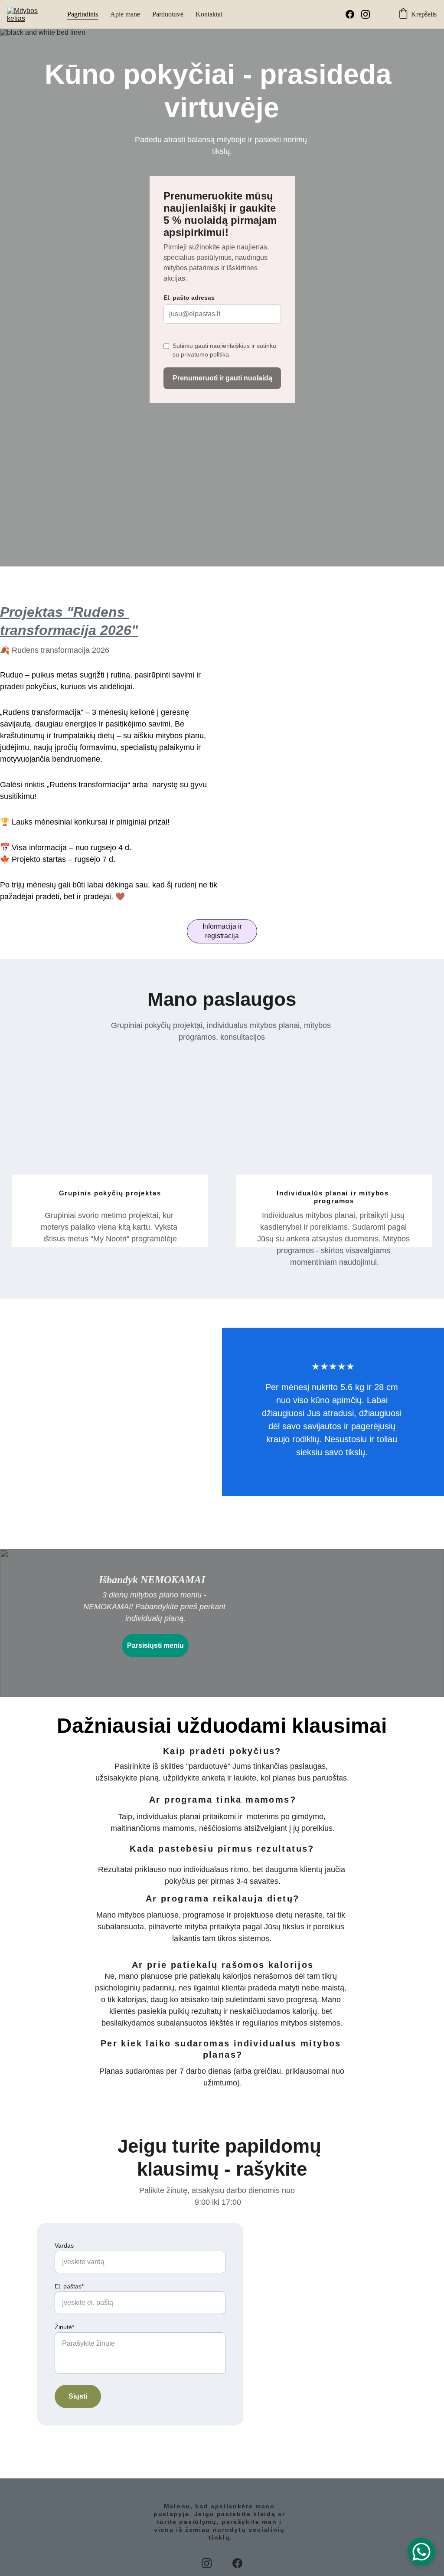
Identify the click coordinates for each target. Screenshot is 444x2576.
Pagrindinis (83, 14)
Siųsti (78, 2396)
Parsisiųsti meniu (155, 1645)
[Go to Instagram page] (366, 14)
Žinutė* (64, 2327)
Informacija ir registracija (222, 931)
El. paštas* (69, 2286)
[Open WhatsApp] (421, 2552)
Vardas (64, 2245)
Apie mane (125, 14)
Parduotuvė (168, 14)
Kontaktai (209, 14)
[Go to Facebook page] (353, 14)
